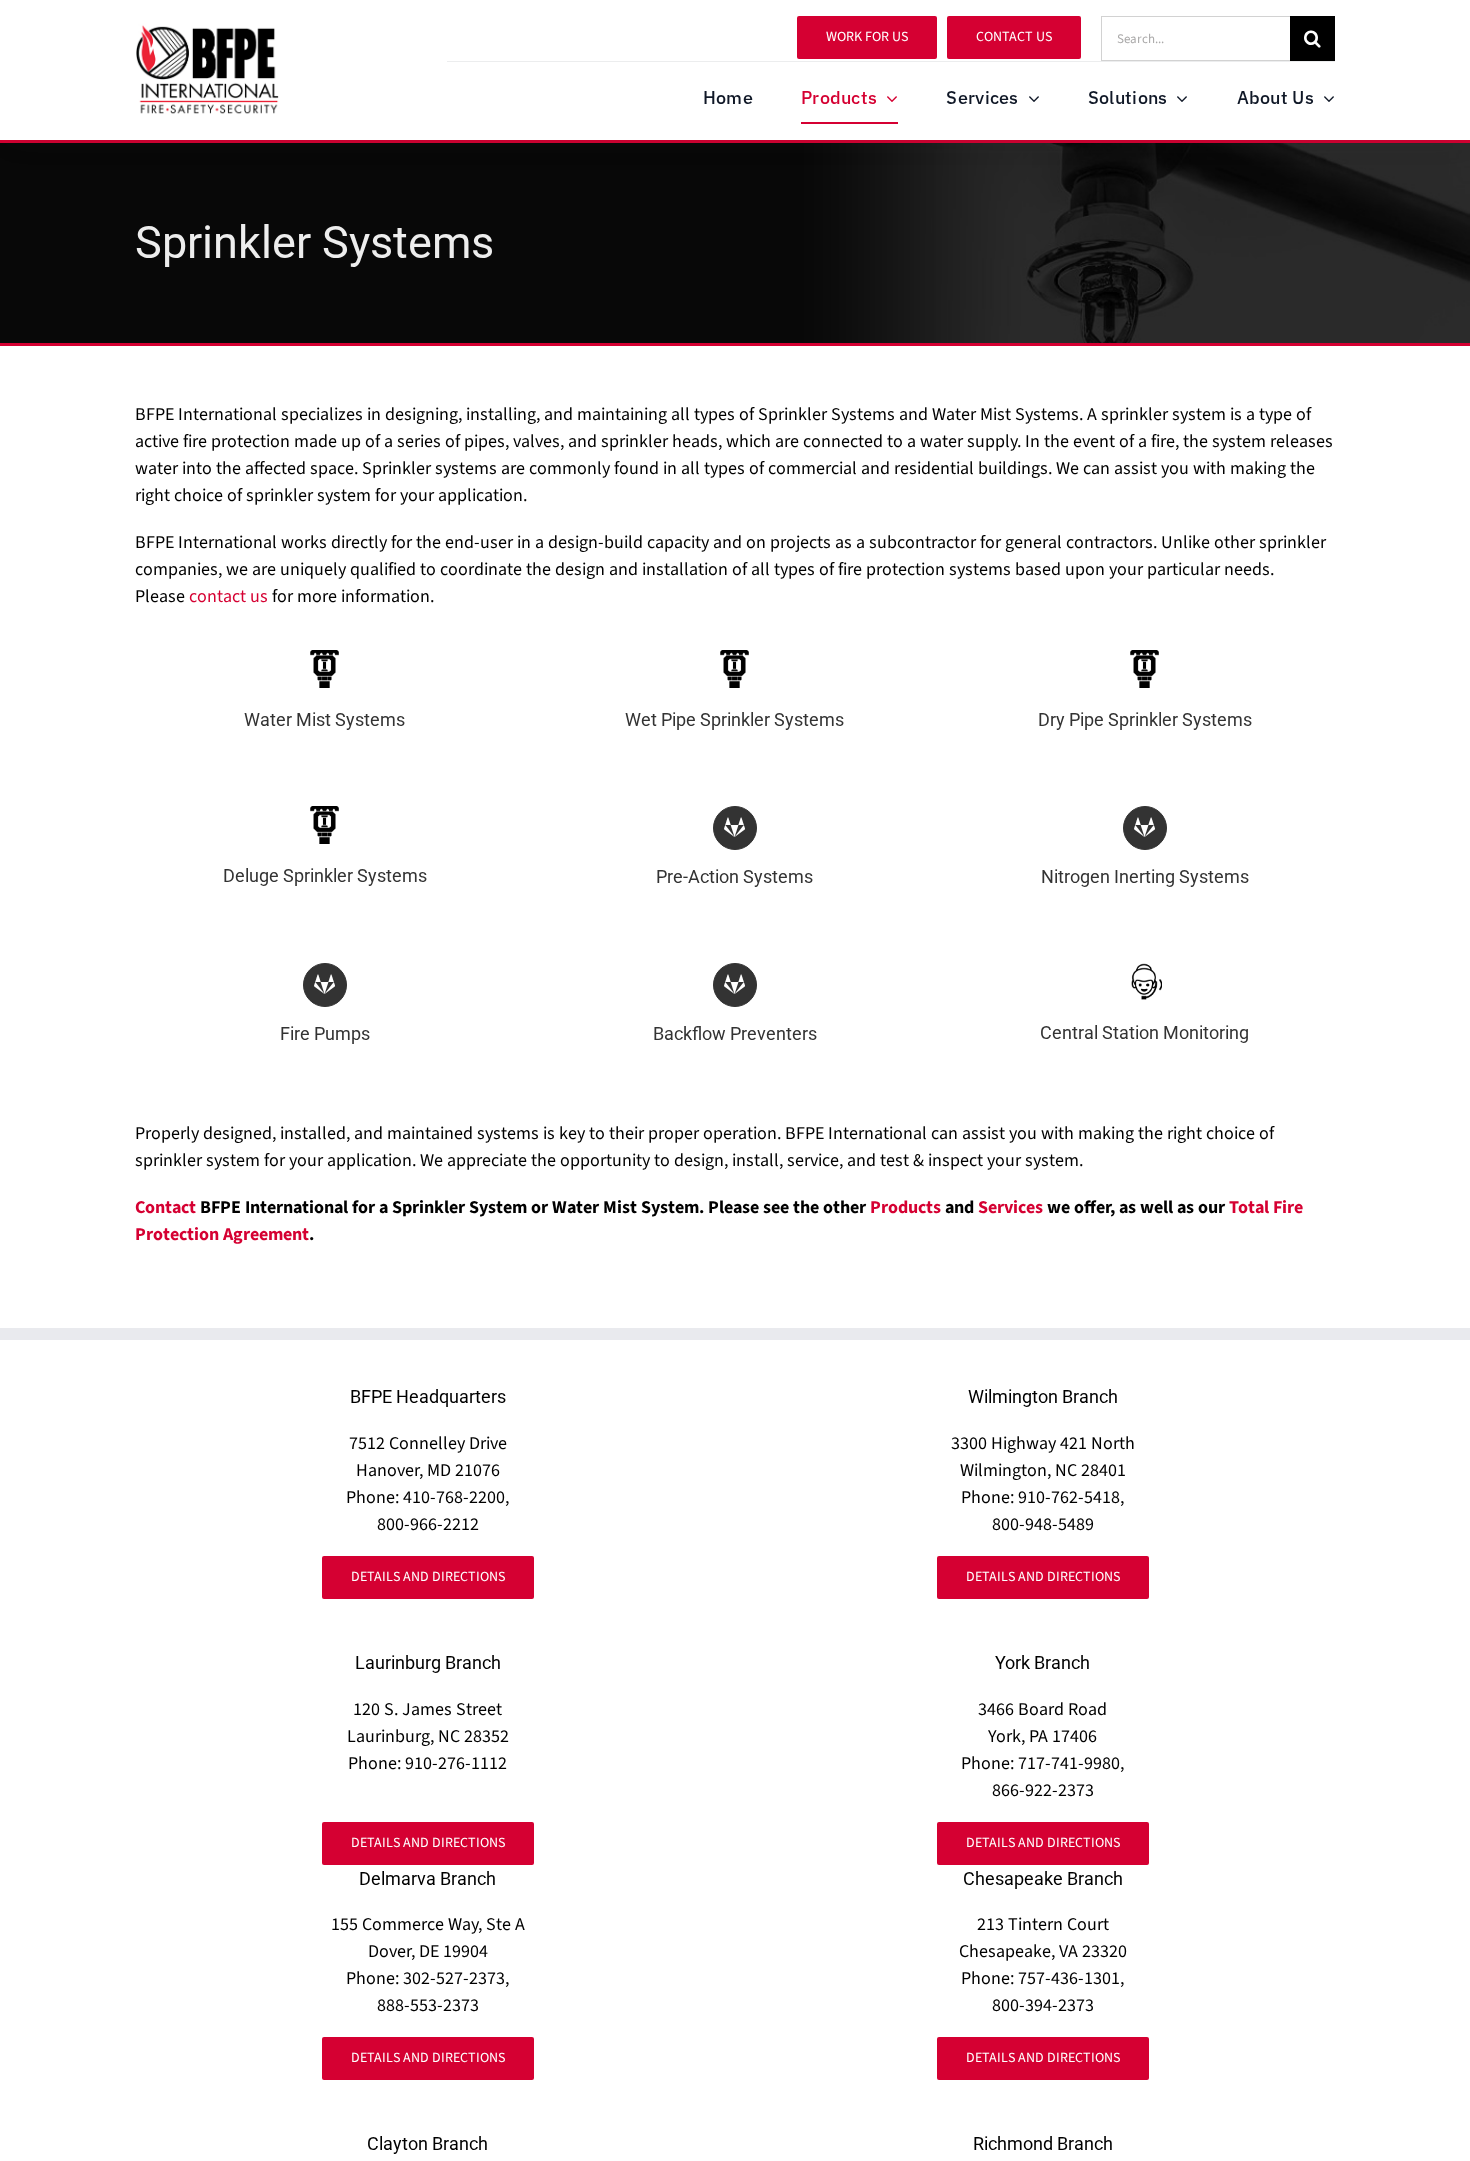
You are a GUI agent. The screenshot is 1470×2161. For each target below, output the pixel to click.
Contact (165, 1207)
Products (905, 1207)
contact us (228, 596)
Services (1010, 1207)
